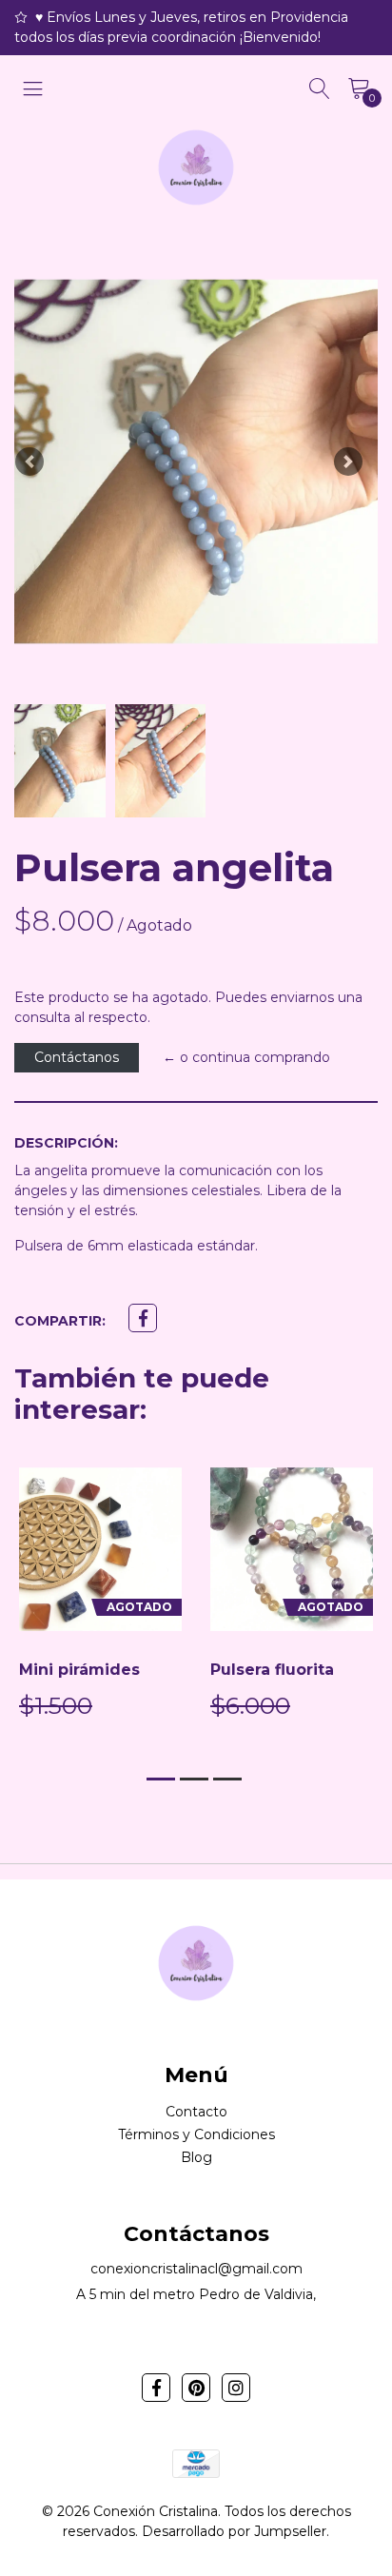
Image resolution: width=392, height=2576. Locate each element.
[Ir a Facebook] (156, 2388)
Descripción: (66, 1143)
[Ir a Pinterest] (196, 2388)
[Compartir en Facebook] (143, 1318)
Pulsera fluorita (272, 1670)
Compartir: (60, 1321)
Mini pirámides (79, 1670)
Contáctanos (77, 1057)
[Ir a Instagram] (236, 2388)
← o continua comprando (246, 1057)
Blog (196, 2157)
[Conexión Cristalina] (196, 167)
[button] (29, 462)
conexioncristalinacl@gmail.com (196, 2269)
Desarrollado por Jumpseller (234, 2531)
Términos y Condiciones (196, 2134)
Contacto (196, 2112)
